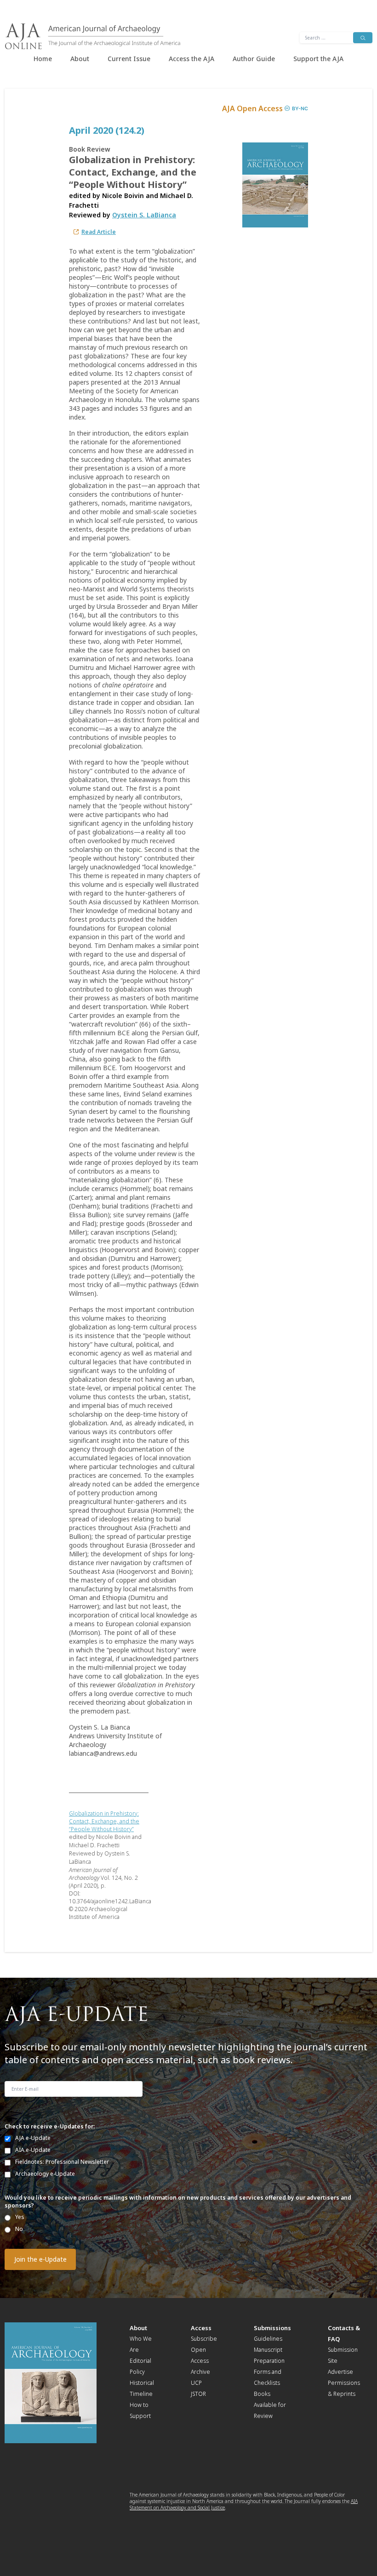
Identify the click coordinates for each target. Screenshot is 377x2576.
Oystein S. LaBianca (144, 215)
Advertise (340, 2372)
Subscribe (204, 2339)
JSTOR (198, 2394)
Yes (20, 2217)
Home (43, 59)
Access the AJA (191, 59)
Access (201, 2328)
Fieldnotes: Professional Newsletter (62, 2162)
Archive (200, 2372)
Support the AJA (318, 59)
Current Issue (129, 59)
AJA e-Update (33, 2138)
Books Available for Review (270, 2405)
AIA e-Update (33, 2150)
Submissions (272, 2328)
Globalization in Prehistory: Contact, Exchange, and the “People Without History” (104, 1821)
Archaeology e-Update (45, 2174)
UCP (196, 2383)
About (80, 59)
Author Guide (254, 59)
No (19, 2229)
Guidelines (268, 2339)
